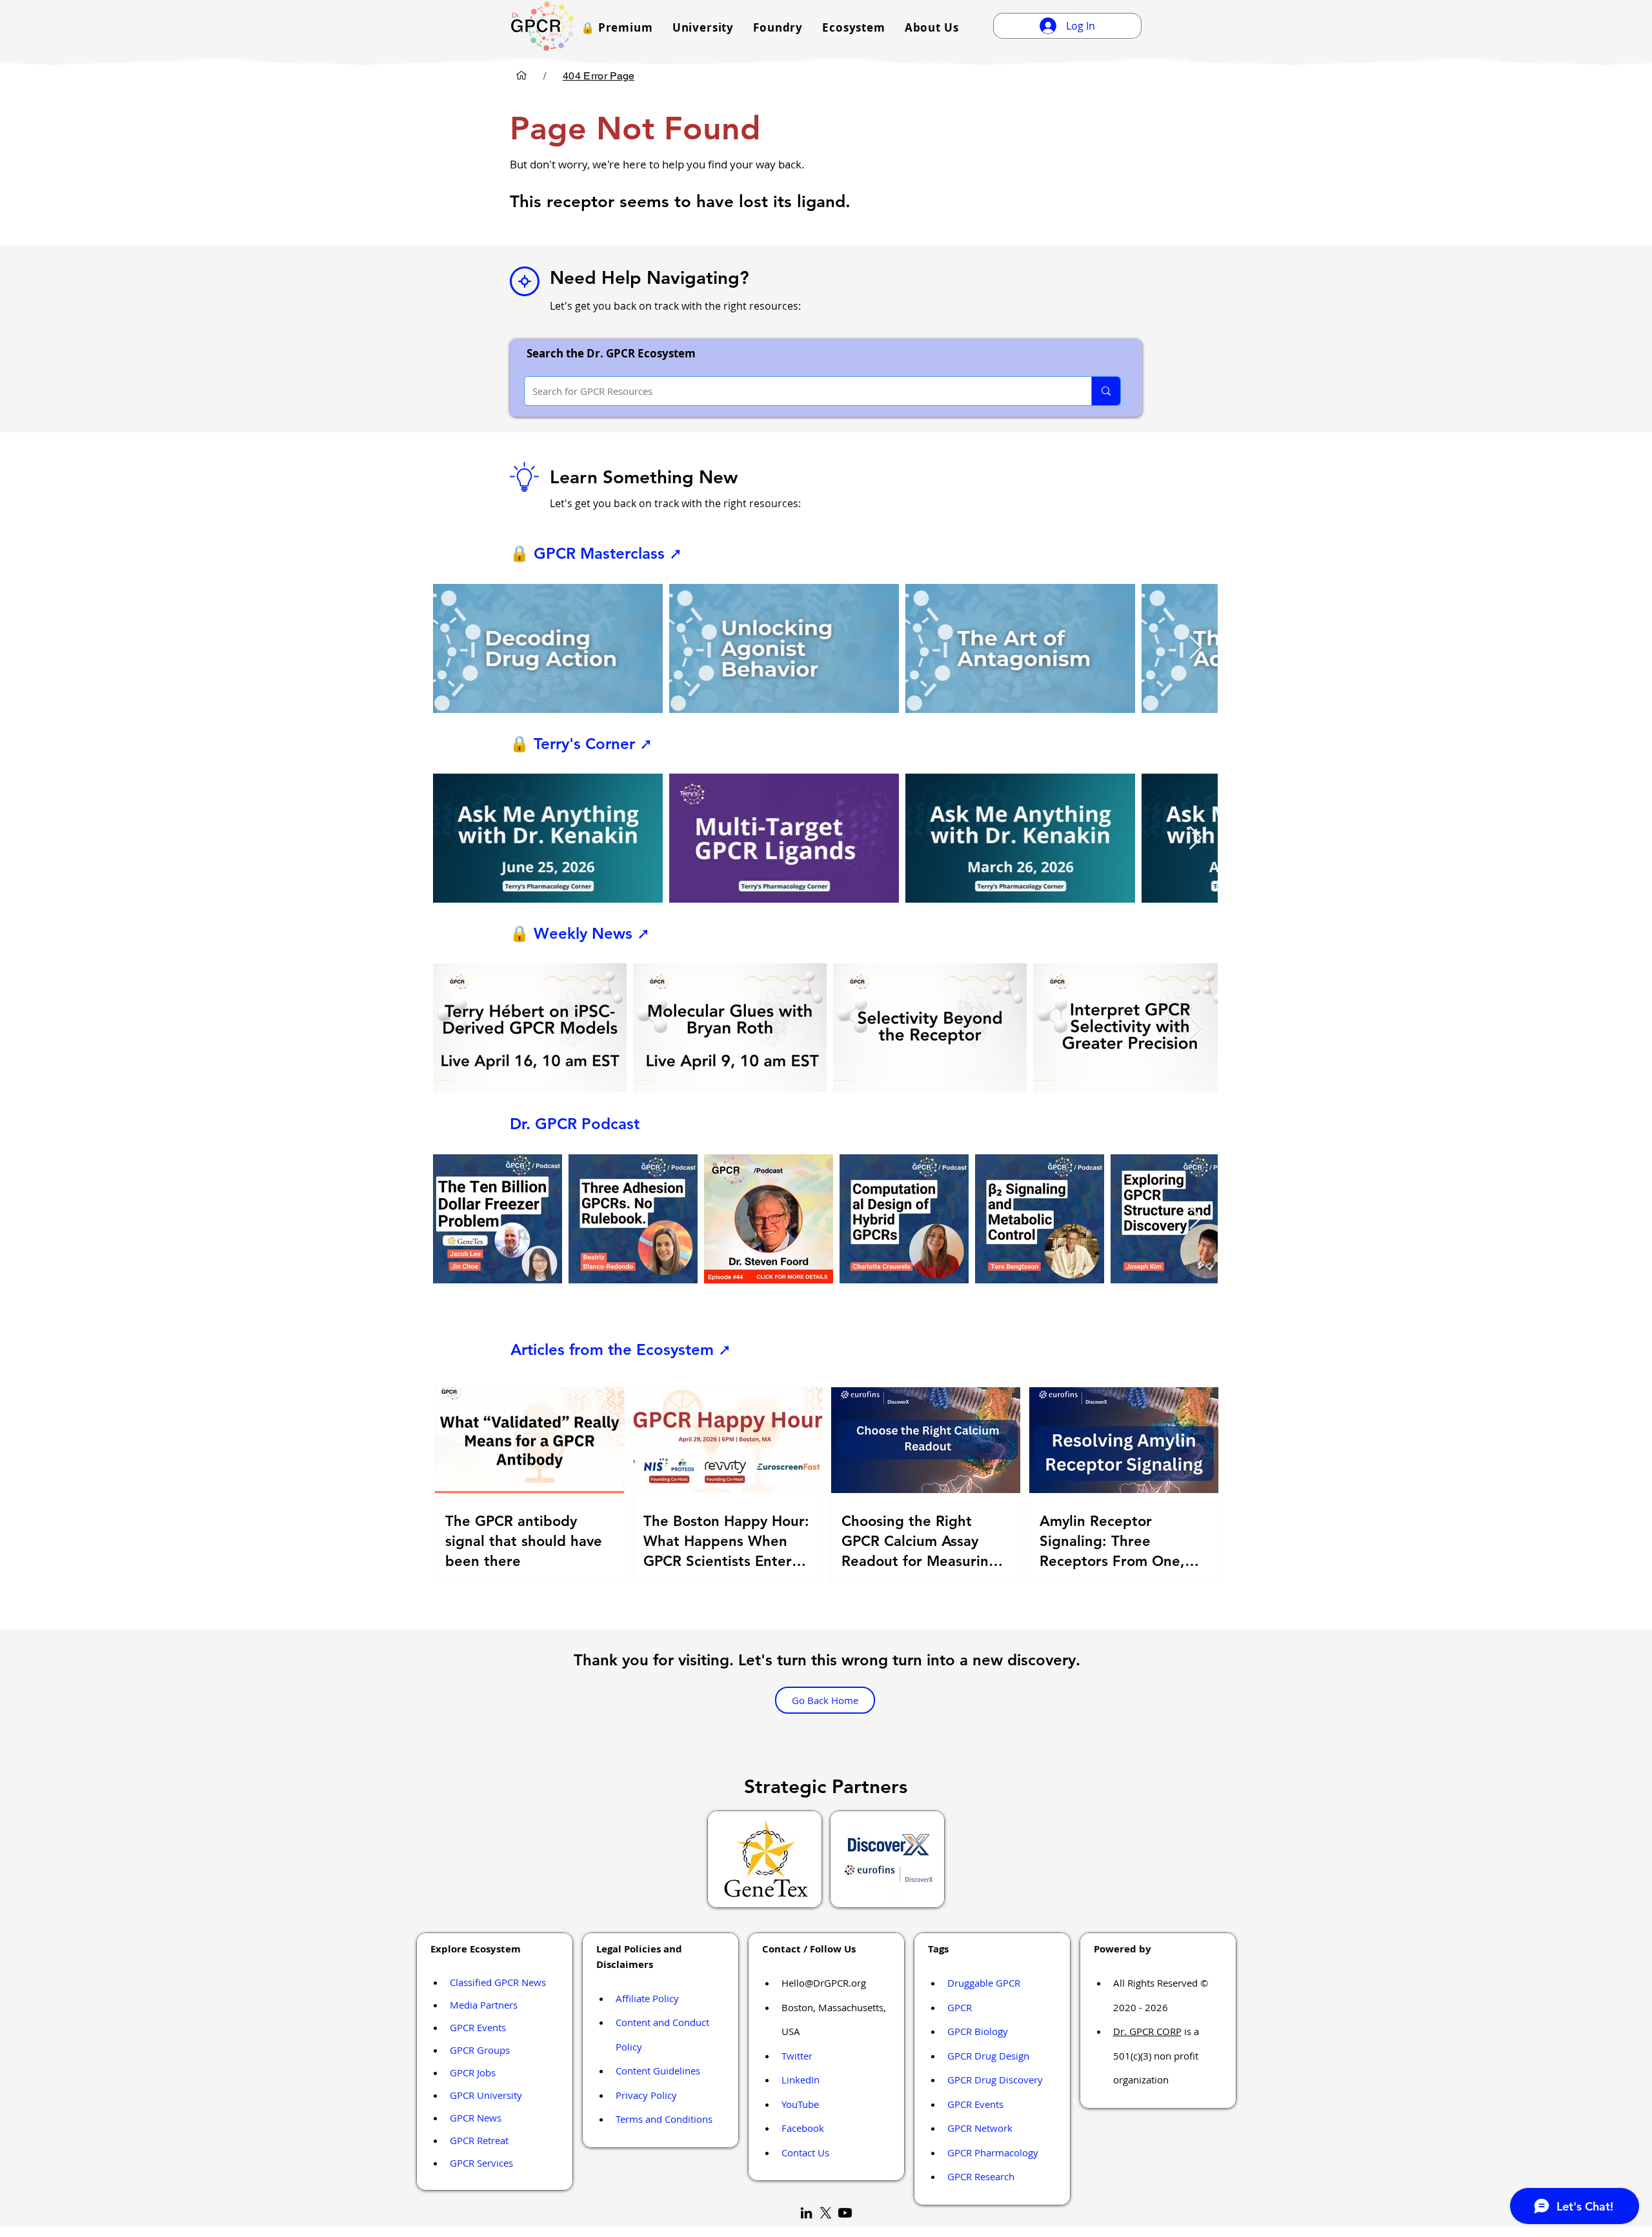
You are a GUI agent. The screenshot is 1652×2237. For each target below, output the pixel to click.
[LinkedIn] (806, 2213)
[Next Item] (1195, 648)
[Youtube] (845, 2213)
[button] (617, 27)
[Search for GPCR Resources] (1106, 391)
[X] (826, 2213)
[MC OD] (521, 75)
